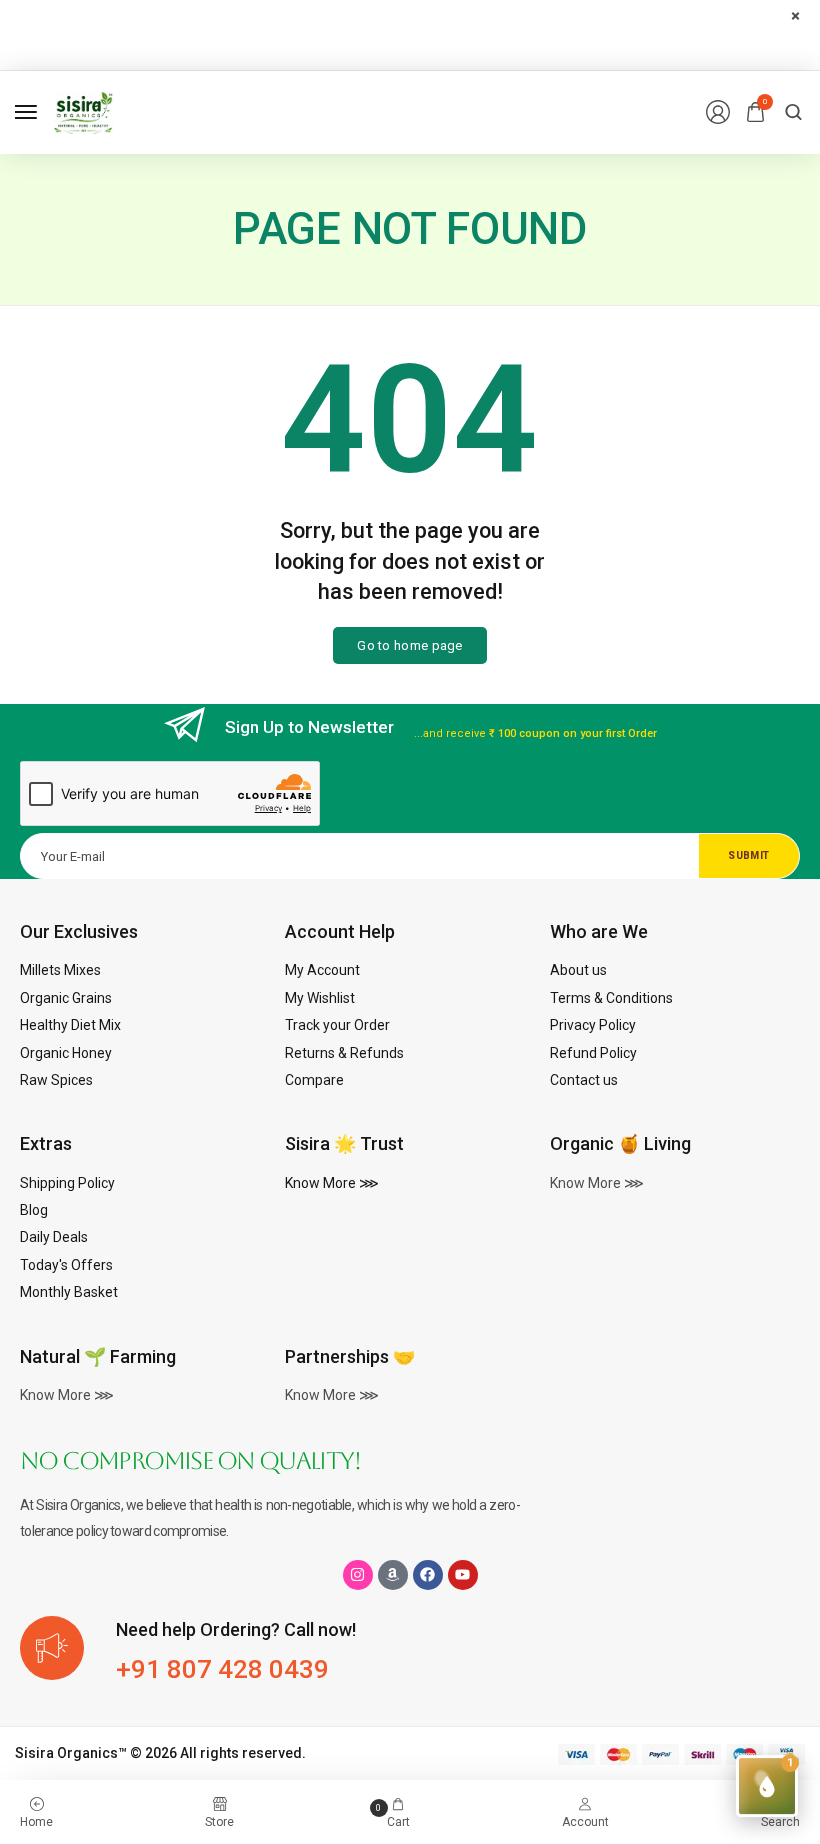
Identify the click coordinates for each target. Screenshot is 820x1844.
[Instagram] (358, 1575)
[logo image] (84, 111)
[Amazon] (393, 1575)
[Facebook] (428, 1575)
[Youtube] (463, 1575)
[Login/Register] (718, 112)
